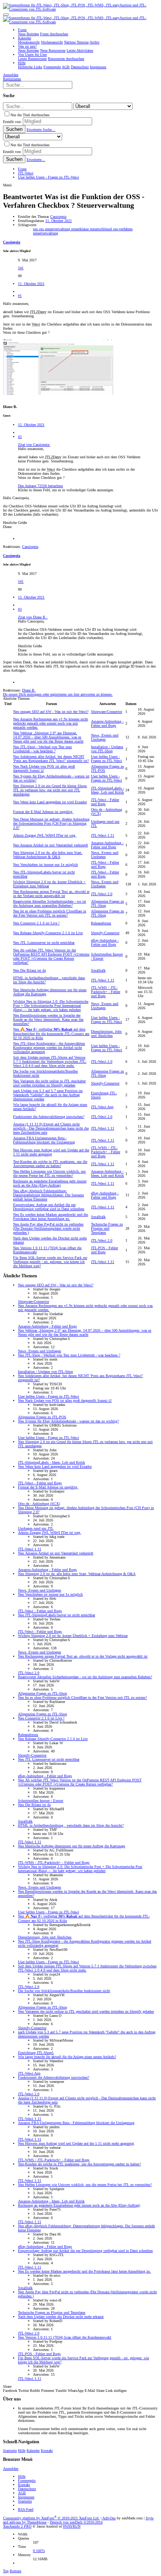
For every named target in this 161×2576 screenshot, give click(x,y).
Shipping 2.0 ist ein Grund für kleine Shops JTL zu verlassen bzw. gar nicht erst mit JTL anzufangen (50, 790)
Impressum (26, 2497)
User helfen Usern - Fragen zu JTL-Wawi (107, 759)
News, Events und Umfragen (105, 737)
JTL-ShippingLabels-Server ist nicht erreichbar (57, 1615)
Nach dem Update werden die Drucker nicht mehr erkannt (61, 2317)
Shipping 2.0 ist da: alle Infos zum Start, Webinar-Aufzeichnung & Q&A (48, 855)
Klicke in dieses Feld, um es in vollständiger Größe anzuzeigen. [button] (66, 490)
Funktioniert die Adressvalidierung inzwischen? (49, 1117)
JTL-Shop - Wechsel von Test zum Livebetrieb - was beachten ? (42, 749)
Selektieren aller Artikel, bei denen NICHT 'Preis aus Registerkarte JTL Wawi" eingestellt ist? (51, 759)
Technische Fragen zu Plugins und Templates (107, 1228)
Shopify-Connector (105, 933)
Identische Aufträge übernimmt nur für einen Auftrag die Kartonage (72, 1846)
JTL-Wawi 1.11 (103, 835)
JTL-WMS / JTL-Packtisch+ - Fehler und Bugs (106, 992)
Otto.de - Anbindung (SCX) (39, 1504)
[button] (6, 15)
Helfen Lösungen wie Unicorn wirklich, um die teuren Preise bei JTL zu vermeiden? (49, 1173)
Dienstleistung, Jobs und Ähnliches (106, 1034)
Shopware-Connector (107, 712)
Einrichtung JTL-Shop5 (36, 2053)
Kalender (33, 2451)
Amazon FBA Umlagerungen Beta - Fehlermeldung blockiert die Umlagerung (44, 1140)
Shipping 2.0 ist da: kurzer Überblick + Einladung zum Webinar (73, 1636)
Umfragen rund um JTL (36, 1528)
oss (36, 229)
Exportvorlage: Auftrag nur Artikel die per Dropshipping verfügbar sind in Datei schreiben (49, 1207)
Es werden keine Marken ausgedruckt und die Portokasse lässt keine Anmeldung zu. (51, 1217)
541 (21, 268)
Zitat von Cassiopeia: (34, 445)
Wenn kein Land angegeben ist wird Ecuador (50, 802)
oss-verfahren (123, 229)
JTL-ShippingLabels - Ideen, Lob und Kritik (107, 790)
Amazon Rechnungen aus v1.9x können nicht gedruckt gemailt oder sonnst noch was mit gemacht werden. (51, 723)
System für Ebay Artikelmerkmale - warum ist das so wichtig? (68, 1421)
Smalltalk (98, 970)
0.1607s (39, 2551)
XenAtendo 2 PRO (17, 2526)
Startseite (10, 2451)
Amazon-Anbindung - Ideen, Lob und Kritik (107, 1173)
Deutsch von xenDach (76, 2522)
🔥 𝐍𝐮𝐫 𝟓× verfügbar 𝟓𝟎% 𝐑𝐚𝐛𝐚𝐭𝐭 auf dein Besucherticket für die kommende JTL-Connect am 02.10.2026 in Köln (51, 1034)
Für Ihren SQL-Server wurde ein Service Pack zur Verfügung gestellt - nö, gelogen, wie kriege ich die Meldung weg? (50, 1262)
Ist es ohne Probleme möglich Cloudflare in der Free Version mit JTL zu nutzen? (50, 913)
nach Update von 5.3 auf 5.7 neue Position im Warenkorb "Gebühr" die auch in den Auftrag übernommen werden (48, 1095)
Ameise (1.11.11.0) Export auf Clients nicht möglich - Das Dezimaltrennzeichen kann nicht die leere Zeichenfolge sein (51, 1128)
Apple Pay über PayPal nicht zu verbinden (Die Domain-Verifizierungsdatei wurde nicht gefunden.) (48, 1228)
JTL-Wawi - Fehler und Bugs (105, 802)
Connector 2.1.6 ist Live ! (36, 923)
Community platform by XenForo (51, 2518)
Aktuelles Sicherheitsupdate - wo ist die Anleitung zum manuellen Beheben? (50, 903)
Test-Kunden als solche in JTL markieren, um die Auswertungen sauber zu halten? (50, 1164)
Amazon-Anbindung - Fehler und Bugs (107, 723)
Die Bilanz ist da (29, 970)
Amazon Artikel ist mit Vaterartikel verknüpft (51, 845)
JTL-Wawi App (102, 1107)
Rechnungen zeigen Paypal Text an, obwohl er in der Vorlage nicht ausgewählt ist (51, 894)
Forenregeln (27, 2481)
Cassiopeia (58, 217)
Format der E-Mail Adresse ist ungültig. (43, 812)
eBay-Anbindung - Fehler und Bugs (105, 942)
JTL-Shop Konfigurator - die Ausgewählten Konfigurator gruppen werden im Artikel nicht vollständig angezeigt (49, 1048)
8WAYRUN (72, 2526)
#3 (20, 609)
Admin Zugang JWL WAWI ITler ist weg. (45, 835)
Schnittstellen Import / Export (41, 1801)
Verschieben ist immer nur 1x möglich (45, 865)
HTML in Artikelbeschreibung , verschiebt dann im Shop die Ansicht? (71, 1825)
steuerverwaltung (45, 233)
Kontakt (47, 2451)
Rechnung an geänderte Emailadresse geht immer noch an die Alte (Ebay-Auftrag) (50, 1183)
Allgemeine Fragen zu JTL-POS (42, 1417)
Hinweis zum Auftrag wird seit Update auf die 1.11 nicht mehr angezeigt (51, 1152)
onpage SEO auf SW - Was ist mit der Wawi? (51, 712)
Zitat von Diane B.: (33, 617)
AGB (22, 2493)
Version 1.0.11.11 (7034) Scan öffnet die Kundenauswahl (65, 2337)
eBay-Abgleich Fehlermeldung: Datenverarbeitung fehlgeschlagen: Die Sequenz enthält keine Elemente (48, 1195)
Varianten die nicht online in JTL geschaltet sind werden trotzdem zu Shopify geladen (49, 1083)
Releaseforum (101, 923)
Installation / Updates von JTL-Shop (107, 749)
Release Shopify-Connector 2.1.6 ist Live (48, 933)
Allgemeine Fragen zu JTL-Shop (42, 1693)
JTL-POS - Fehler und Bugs (104, 1250)
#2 (20, 437)
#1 (20, 296)
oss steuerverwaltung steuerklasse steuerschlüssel (76, 229)
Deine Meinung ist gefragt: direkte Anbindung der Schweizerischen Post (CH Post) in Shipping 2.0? (51, 823)
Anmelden (11, 2469)
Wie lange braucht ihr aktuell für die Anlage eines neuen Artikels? (67, 2057)
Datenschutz (27, 2489)
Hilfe (22, 2451)
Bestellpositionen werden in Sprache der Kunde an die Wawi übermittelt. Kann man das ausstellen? (48, 1019)
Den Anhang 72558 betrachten (40, 486)
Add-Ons (109, 2518)
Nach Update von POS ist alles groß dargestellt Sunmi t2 (65, 1401)
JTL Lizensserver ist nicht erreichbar (44, 943)
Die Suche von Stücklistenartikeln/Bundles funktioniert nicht (64, 1991)
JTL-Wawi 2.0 (102, 894)
